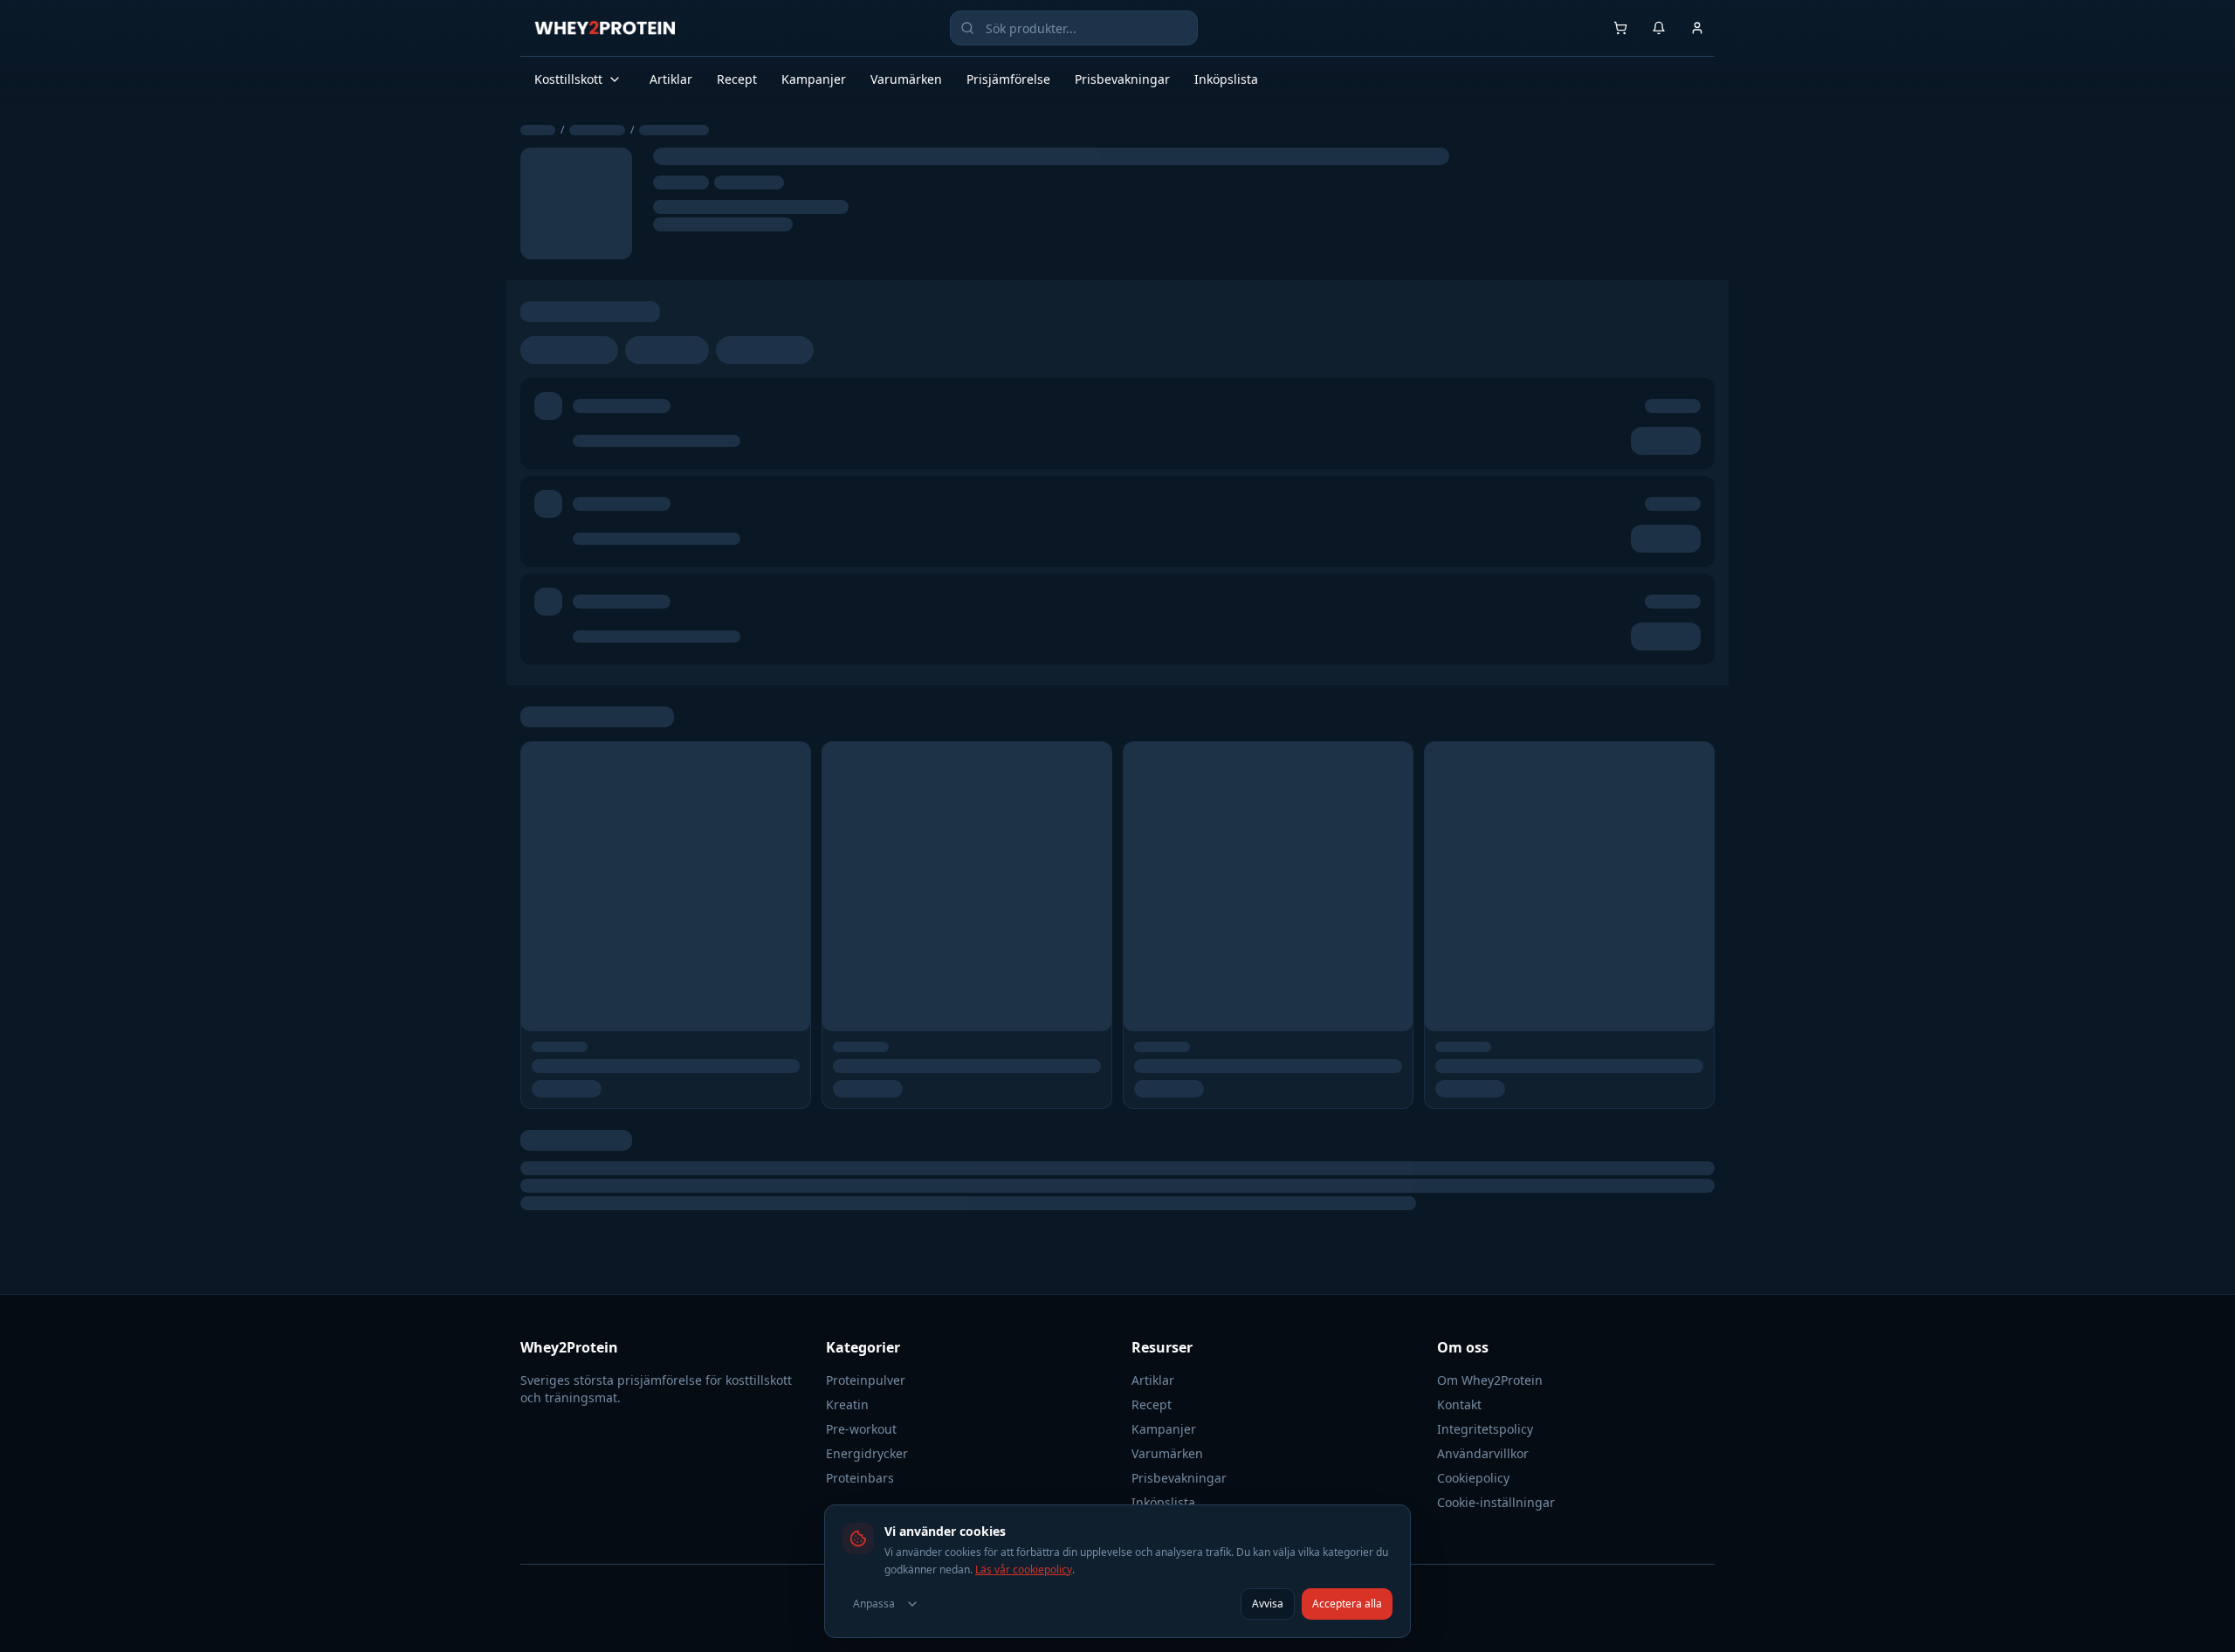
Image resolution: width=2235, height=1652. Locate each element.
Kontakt (1459, 1404)
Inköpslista (1226, 79)
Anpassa (874, 1604)
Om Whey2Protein (1490, 1380)
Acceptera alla (1347, 1604)
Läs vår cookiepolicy (1024, 1569)
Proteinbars (860, 1478)
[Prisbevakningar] (1659, 28)
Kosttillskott (568, 79)
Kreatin (847, 1404)
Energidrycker (867, 1453)
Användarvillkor (1483, 1453)
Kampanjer (814, 79)
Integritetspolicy (1485, 1429)
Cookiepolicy (1473, 1478)
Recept (737, 79)
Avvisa (1268, 1604)
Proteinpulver (866, 1380)
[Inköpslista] (1620, 28)
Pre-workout (861, 1429)
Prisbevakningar (1122, 79)
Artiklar (671, 79)
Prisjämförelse (1008, 79)
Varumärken (906, 79)
